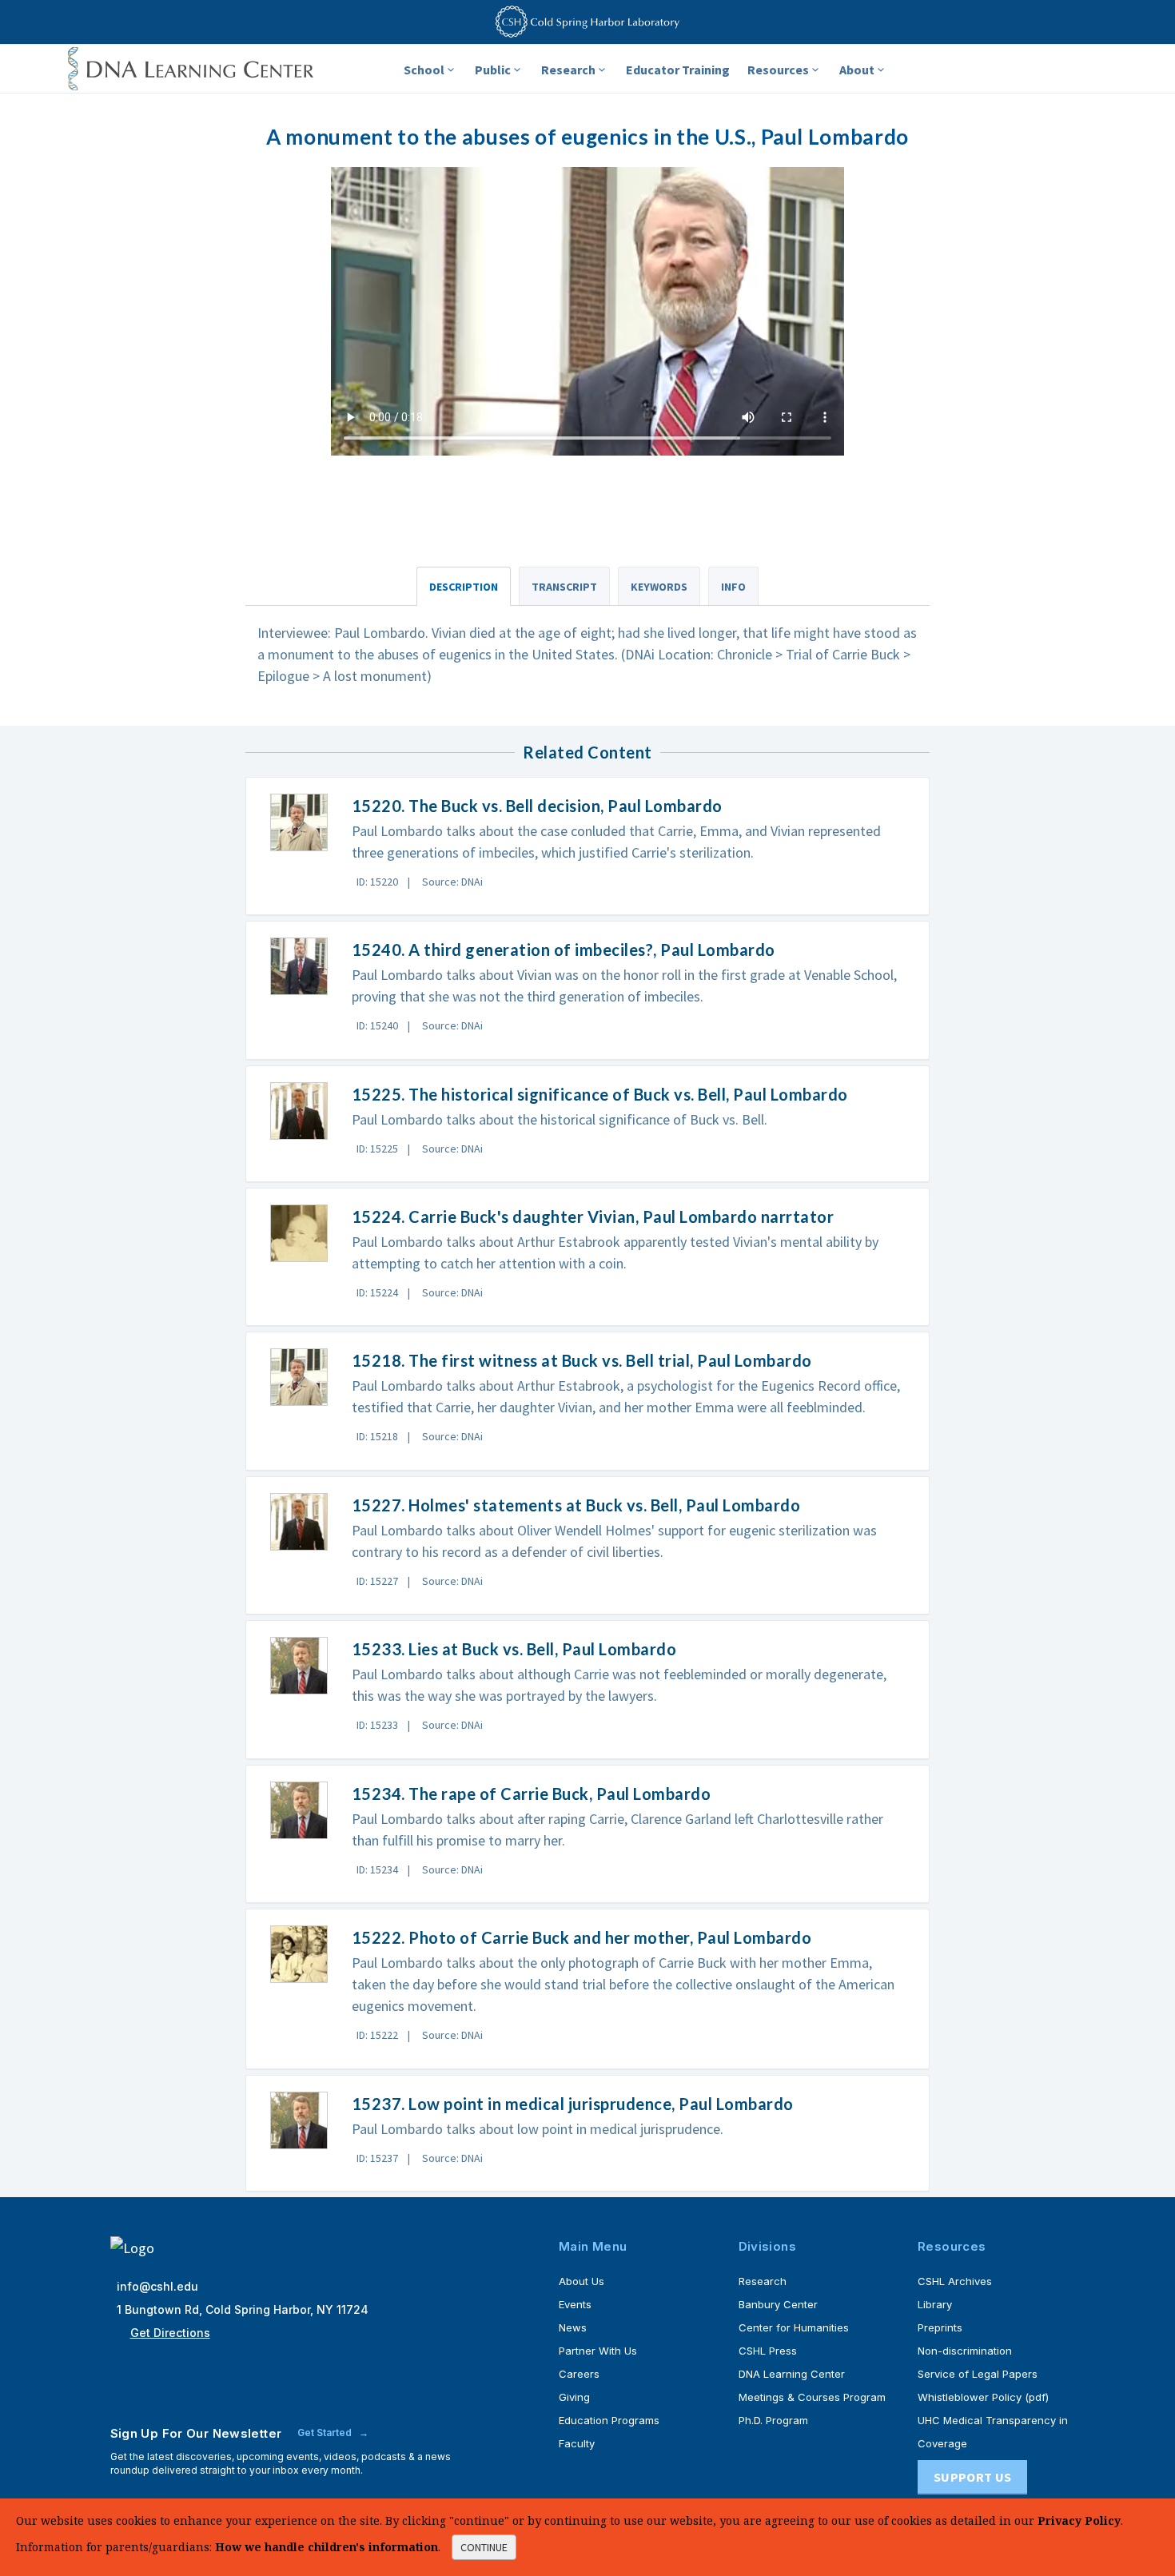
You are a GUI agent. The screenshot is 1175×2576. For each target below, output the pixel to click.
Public (493, 70)
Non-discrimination (965, 2351)
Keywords (659, 587)
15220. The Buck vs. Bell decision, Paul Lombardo (537, 806)
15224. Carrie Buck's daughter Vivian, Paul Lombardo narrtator (593, 1216)
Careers (579, 2374)
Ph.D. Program (773, 2420)
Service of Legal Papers (978, 2374)
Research (568, 70)
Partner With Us (598, 2351)
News (573, 2327)
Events (575, 2304)
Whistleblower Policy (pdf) (983, 2397)
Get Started (326, 2433)
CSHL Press (768, 2351)
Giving (574, 2397)
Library (935, 2304)
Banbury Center (778, 2304)
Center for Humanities (794, 2327)
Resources (778, 70)
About (857, 70)
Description (464, 587)
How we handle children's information (327, 2547)
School (424, 70)
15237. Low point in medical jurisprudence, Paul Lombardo (573, 2104)
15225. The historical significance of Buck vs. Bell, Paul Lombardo (600, 1094)
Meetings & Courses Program (812, 2397)
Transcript (564, 587)
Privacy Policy (1079, 2520)
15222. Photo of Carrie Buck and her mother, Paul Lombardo (582, 1937)
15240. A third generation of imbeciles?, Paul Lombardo (564, 950)
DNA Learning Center (792, 2374)
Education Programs (609, 2420)
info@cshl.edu (157, 2286)
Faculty (577, 2443)
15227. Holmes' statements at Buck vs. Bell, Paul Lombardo (576, 1505)
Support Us (972, 2477)
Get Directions (170, 2333)
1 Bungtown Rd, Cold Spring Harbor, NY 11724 (243, 2309)
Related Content (587, 752)
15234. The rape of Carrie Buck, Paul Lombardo (532, 1794)
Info (733, 587)
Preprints (940, 2327)
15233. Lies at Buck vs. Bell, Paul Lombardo (514, 1649)
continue (484, 2547)
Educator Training (678, 70)
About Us (582, 2281)
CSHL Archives (955, 2281)
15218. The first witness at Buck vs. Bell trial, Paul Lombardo (582, 1360)
